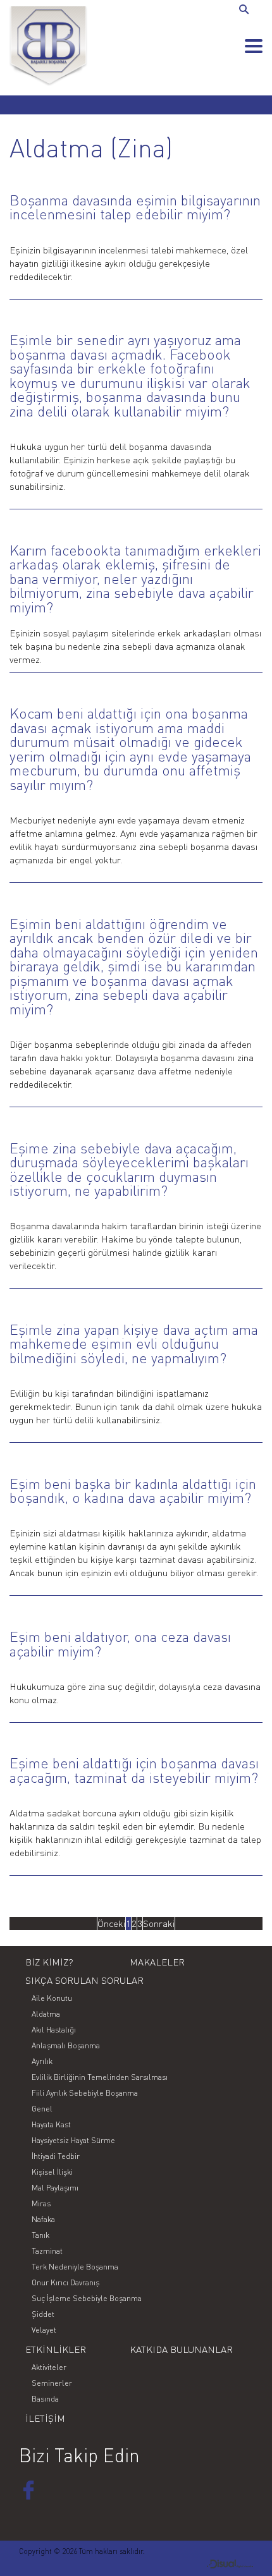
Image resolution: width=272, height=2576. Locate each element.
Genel (42, 2109)
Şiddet (43, 2314)
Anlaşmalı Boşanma (66, 2045)
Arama (246, 10)
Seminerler (52, 2383)
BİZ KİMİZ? (49, 1962)
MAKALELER (157, 1962)
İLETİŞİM (45, 2418)
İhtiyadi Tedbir (56, 2156)
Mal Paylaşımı (55, 2188)
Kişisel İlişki (52, 2172)
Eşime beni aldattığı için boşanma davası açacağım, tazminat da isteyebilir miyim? (134, 1770)
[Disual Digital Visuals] (230, 2565)
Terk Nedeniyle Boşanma (75, 2267)
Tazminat (47, 2251)
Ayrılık (42, 2061)
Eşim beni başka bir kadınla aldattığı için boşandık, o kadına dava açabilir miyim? (133, 1491)
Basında (45, 2399)
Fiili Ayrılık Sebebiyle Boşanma (85, 2093)
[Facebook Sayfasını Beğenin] (28, 2490)
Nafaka (43, 2219)
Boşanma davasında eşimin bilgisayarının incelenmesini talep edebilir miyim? (135, 207)
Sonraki (159, 1923)
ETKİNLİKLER (56, 2349)
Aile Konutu (52, 1998)
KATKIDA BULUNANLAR (181, 2349)
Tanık (40, 2235)
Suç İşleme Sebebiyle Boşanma (87, 2298)
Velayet (44, 2330)
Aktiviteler (49, 2367)
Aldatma (46, 2014)
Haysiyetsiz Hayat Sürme (73, 2140)
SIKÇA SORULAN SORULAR (84, 1980)
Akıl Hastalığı (54, 2030)
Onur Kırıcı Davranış (65, 2282)
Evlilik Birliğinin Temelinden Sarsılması (100, 2077)
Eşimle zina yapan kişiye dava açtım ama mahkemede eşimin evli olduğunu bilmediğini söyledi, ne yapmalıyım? (134, 1344)
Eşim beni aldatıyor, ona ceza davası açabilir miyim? (120, 1644)
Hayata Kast (51, 2124)
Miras (41, 2203)
